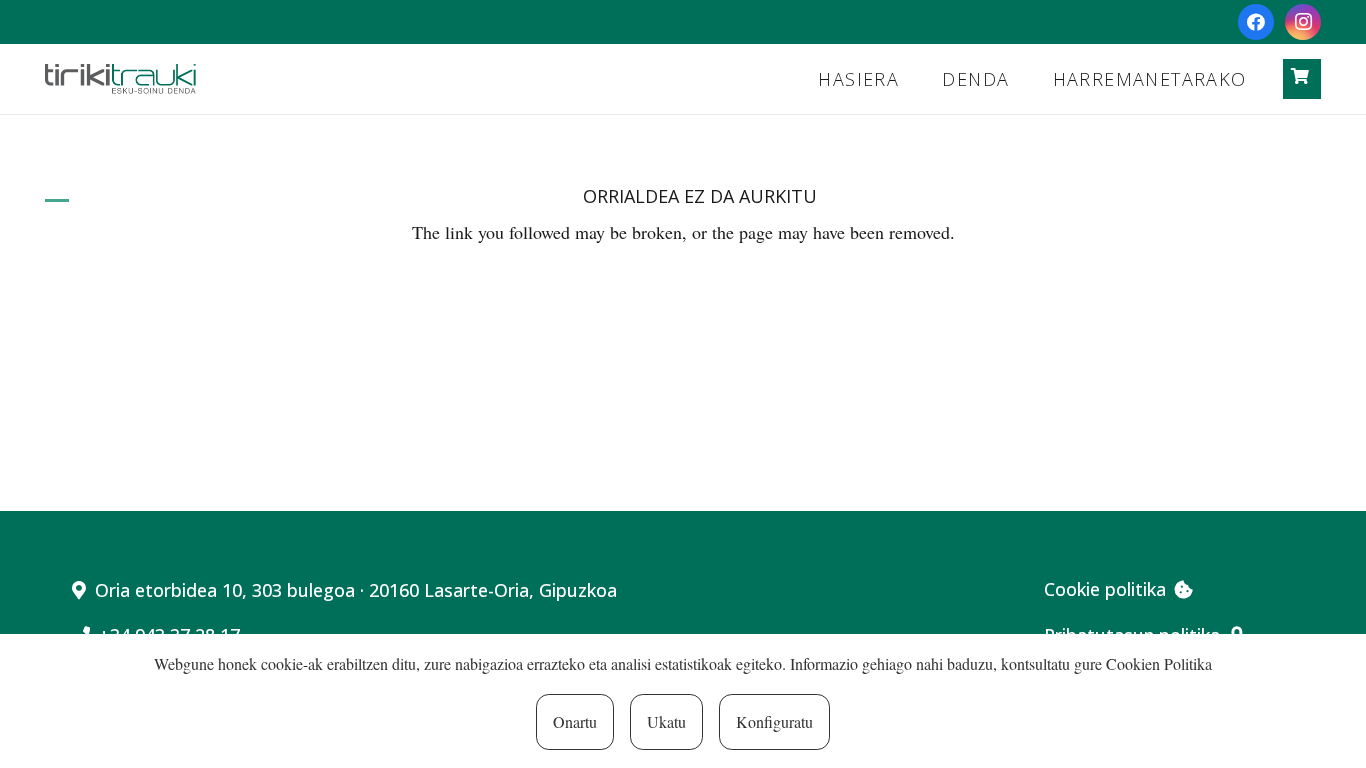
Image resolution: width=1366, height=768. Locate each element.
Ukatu (666, 721)
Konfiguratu (774, 721)
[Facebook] (1256, 22)
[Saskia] (1300, 76)
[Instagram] (1303, 22)
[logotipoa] (120, 79)
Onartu (575, 721)
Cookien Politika (1159, 663)
